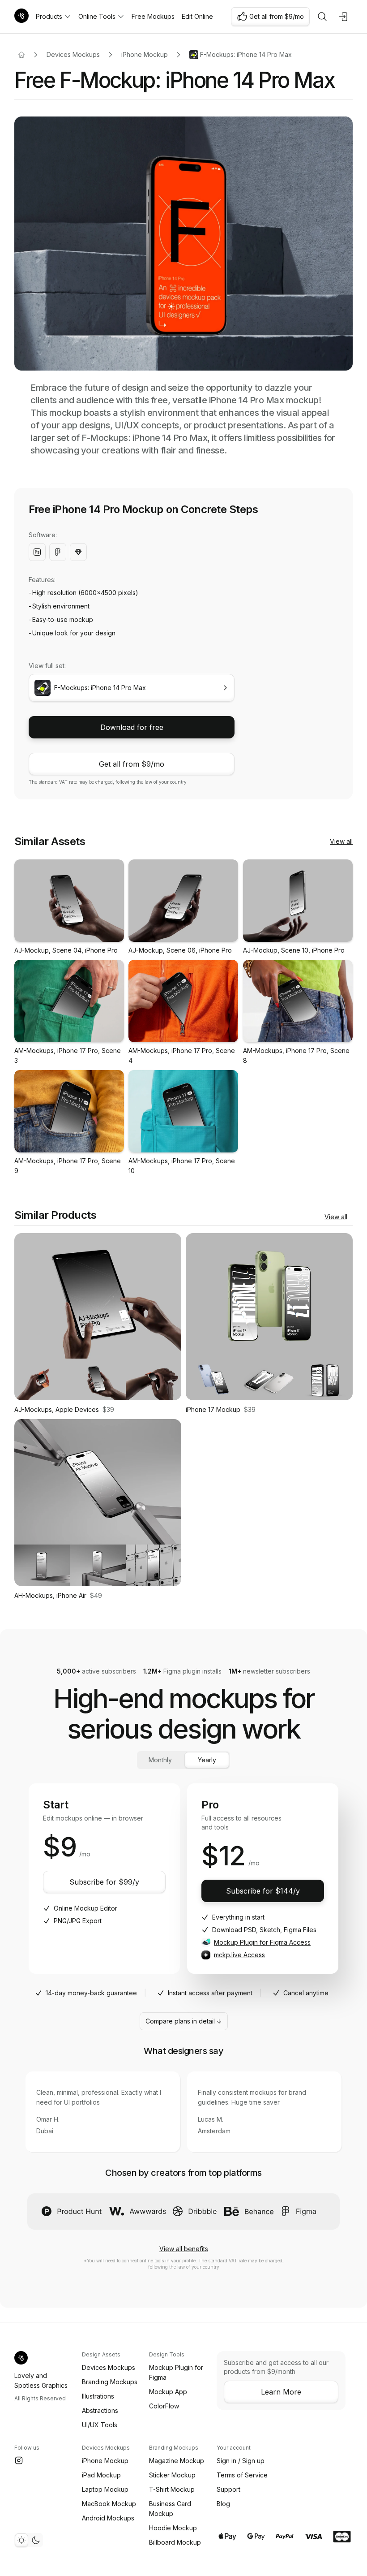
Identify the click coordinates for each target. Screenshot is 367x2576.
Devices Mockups (73, 54)
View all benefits (184, 2249)
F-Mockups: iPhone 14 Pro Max (246, 54)
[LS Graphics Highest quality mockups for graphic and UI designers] (21, 17)
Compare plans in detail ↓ (184, 2021)
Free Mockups (153, 16)
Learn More (281, 2392)
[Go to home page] (21, 55)
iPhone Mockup (145, 54)
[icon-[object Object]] (322, 17)
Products (49, 16)
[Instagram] (19, 2460)
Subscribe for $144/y (263, 1891)
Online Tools (97, 16)
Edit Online (197, 16)
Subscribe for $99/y (104, 1882)
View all (341, 841)
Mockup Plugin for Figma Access (262, 1942)
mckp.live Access (239, 1955)
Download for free (132, 727)
